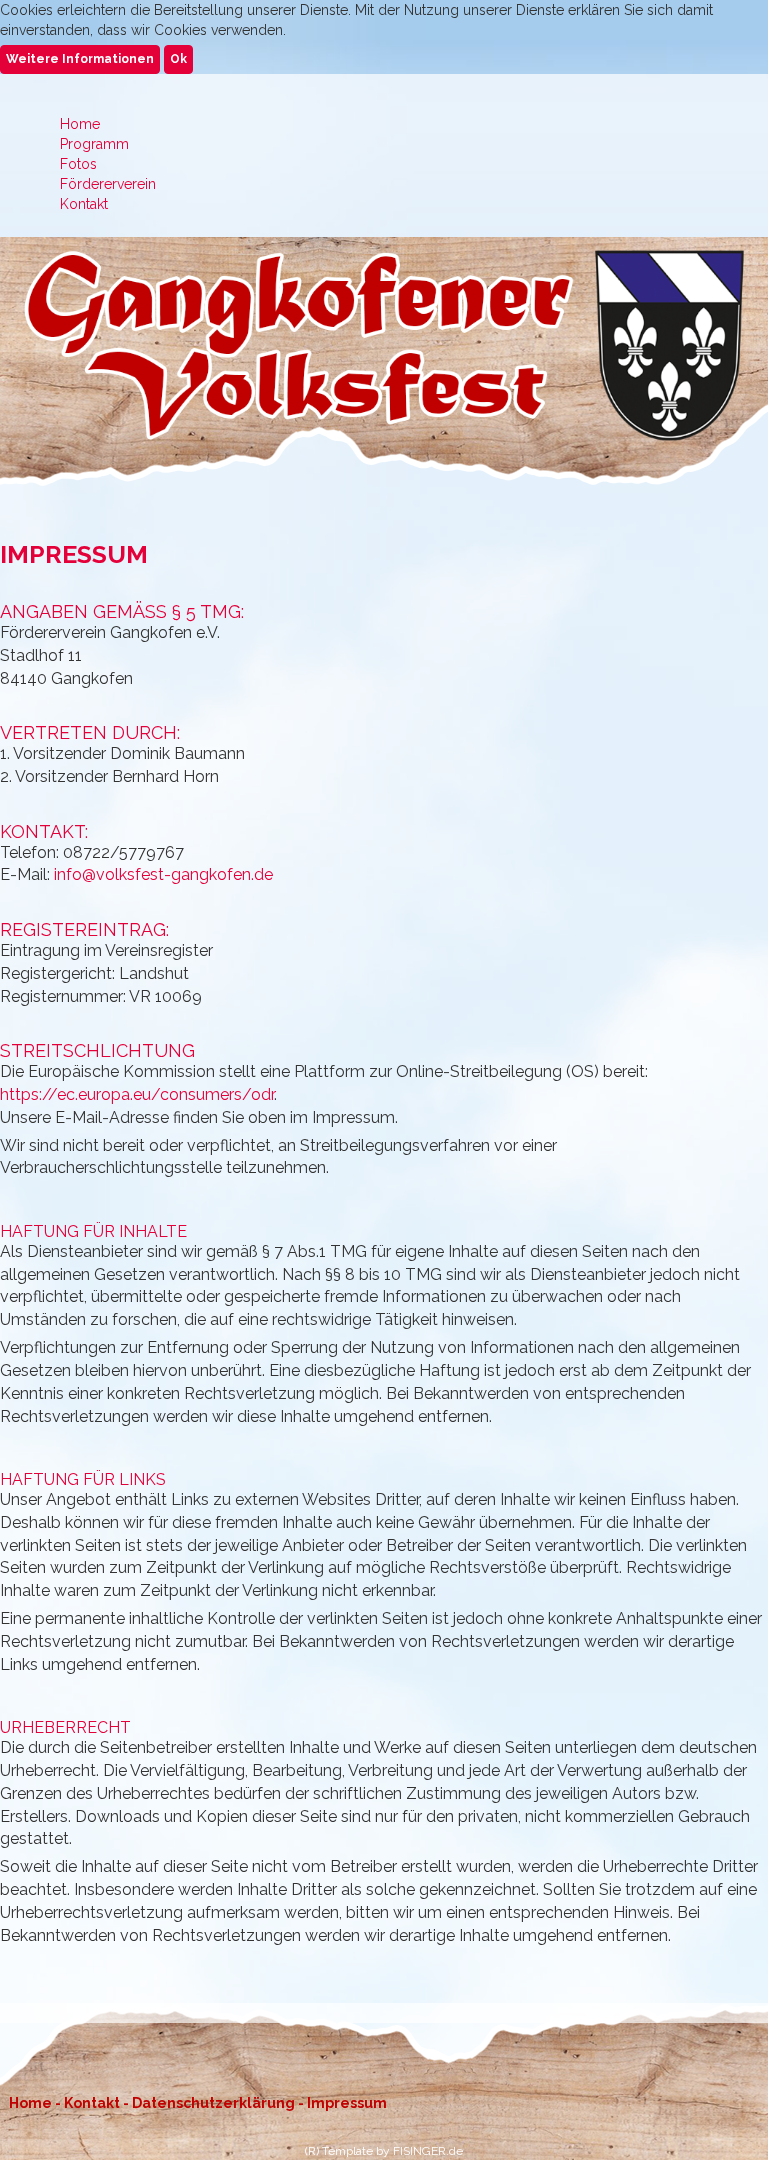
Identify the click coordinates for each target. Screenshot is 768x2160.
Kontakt (92, 2103)
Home (30, 2103)
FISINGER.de (428, 2151)
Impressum (347, 2103)
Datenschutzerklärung (213, 2103)
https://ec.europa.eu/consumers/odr (137, 1094)
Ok (178, 59)
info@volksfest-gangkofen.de (163, 874)
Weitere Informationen (80, 59)
